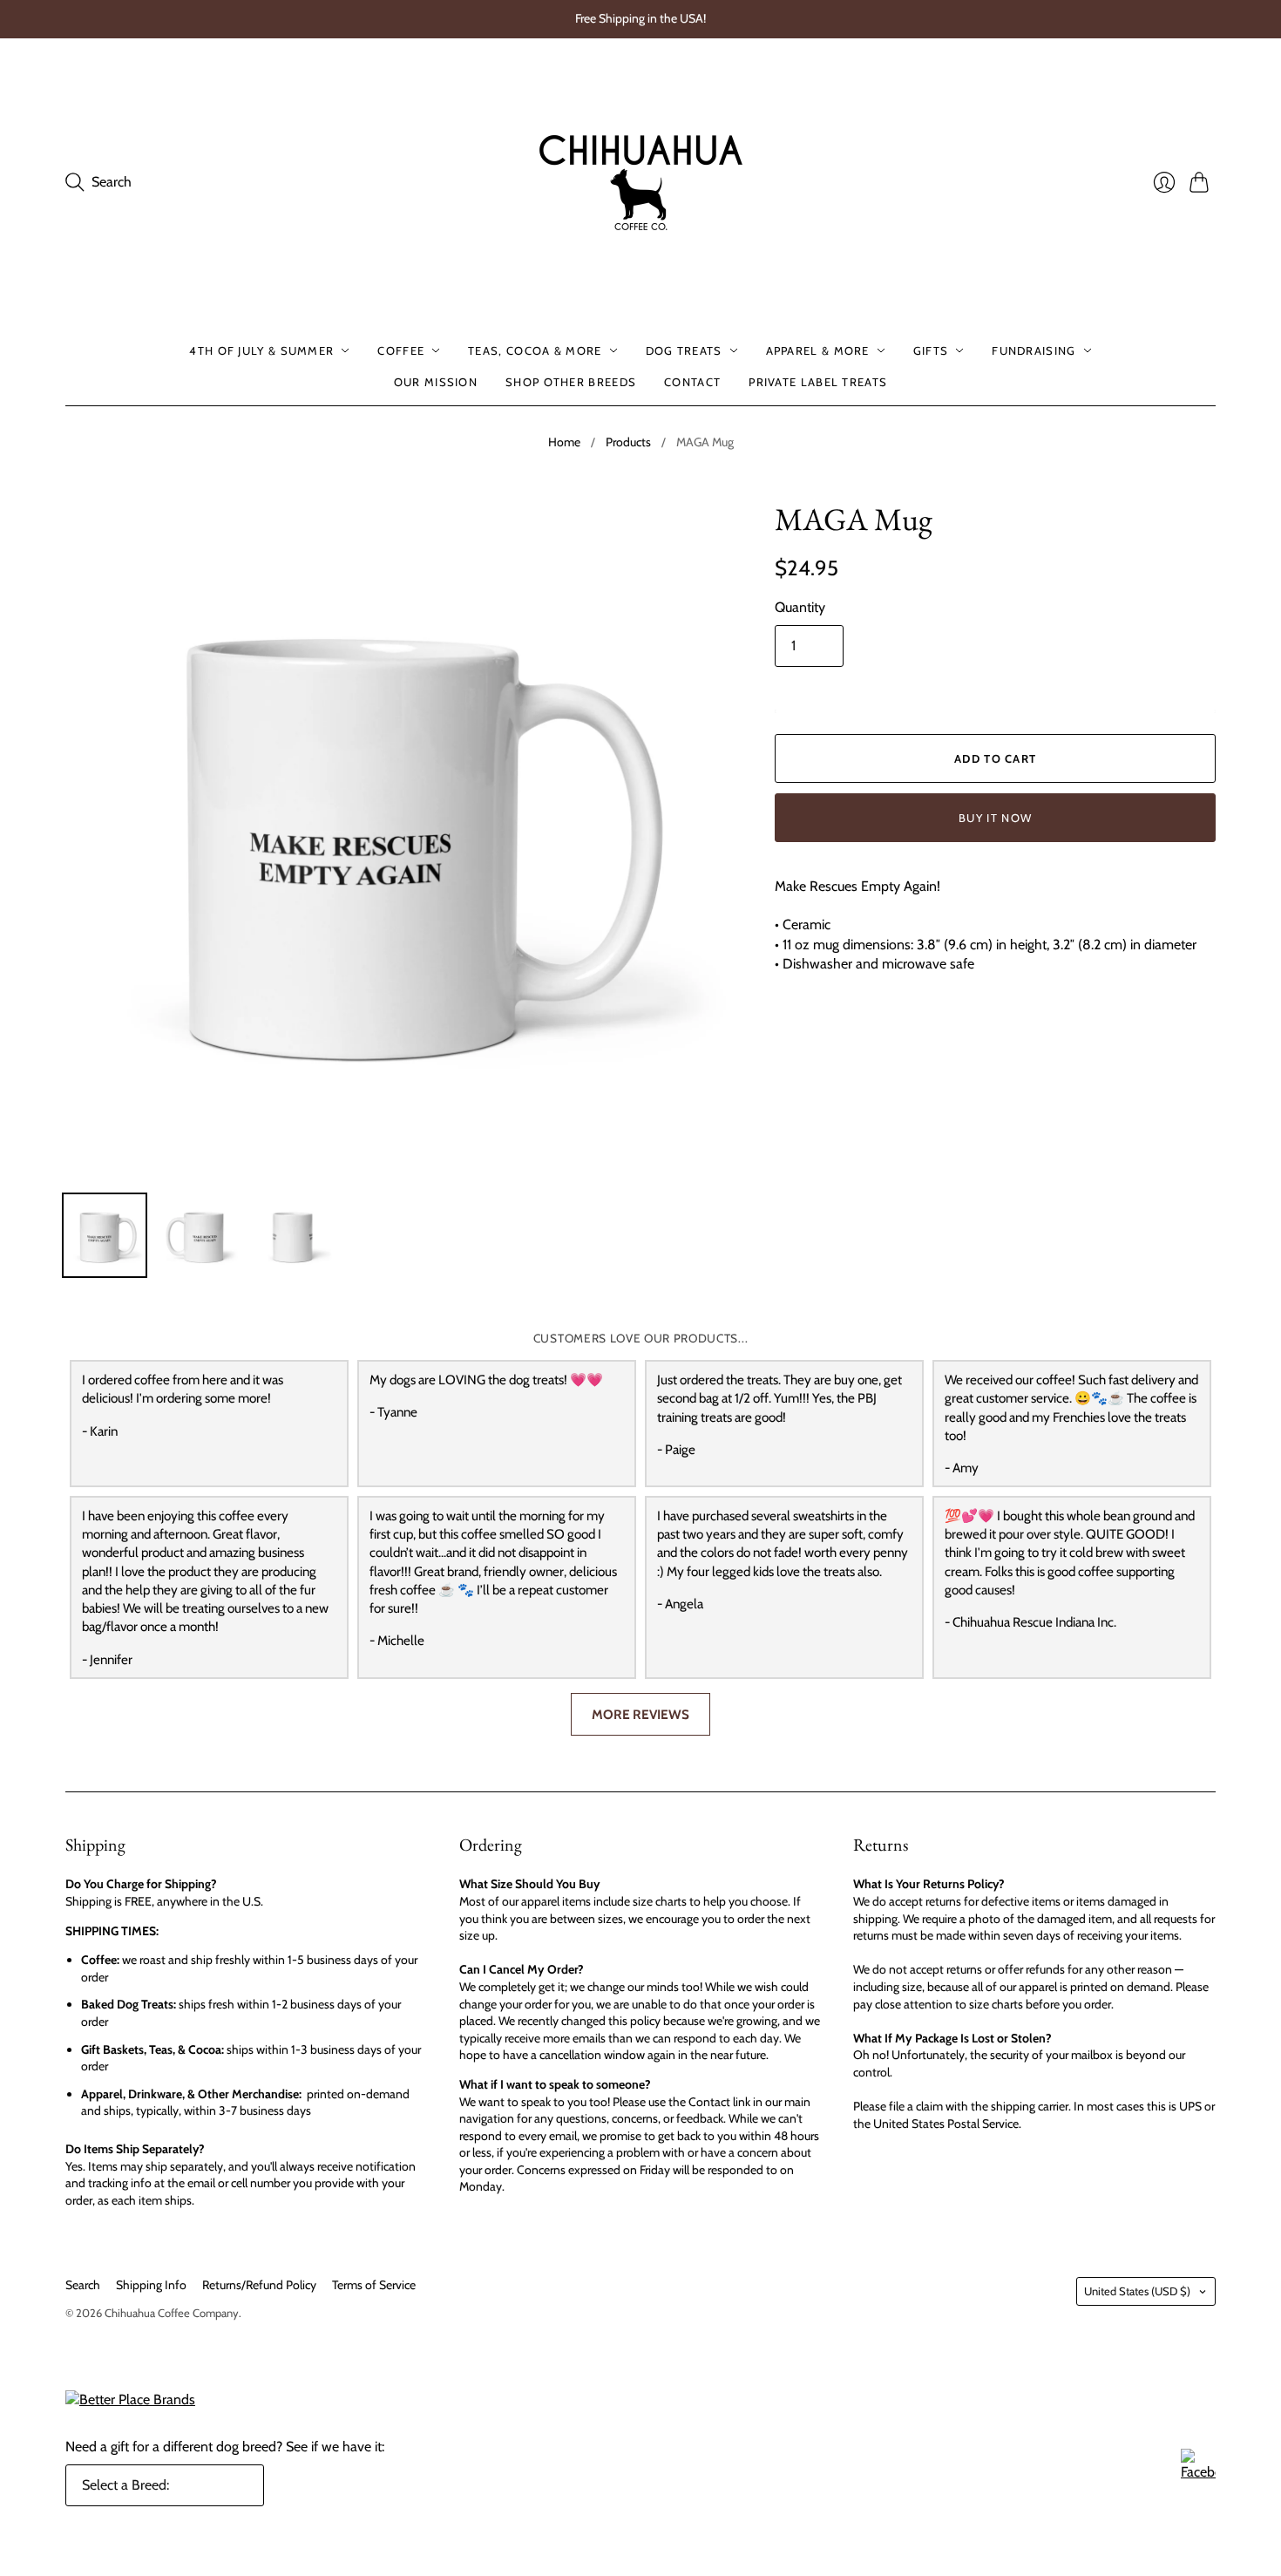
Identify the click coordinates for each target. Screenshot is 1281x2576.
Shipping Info (151, 2285)
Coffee (401, 350)
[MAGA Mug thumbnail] (105, 1235)
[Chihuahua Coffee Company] (641, 183)
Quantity (800, 607)
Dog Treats (684, 350)
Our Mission (436, 382)
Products (628, 442)
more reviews (640, 1714)
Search (83, 2285)
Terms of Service (374, 2285)
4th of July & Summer (261, 350)
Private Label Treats (818, 382)
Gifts (931, 350)
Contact (692, 382)
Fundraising (1034, 350)
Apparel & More (818, 350)
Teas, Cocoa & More (535, 350)
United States (1137, 2291)
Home (564, 442)
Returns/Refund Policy (259, 2285)
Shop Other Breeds (571, 382)
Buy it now (995, 818)
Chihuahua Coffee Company (172, 2313)
